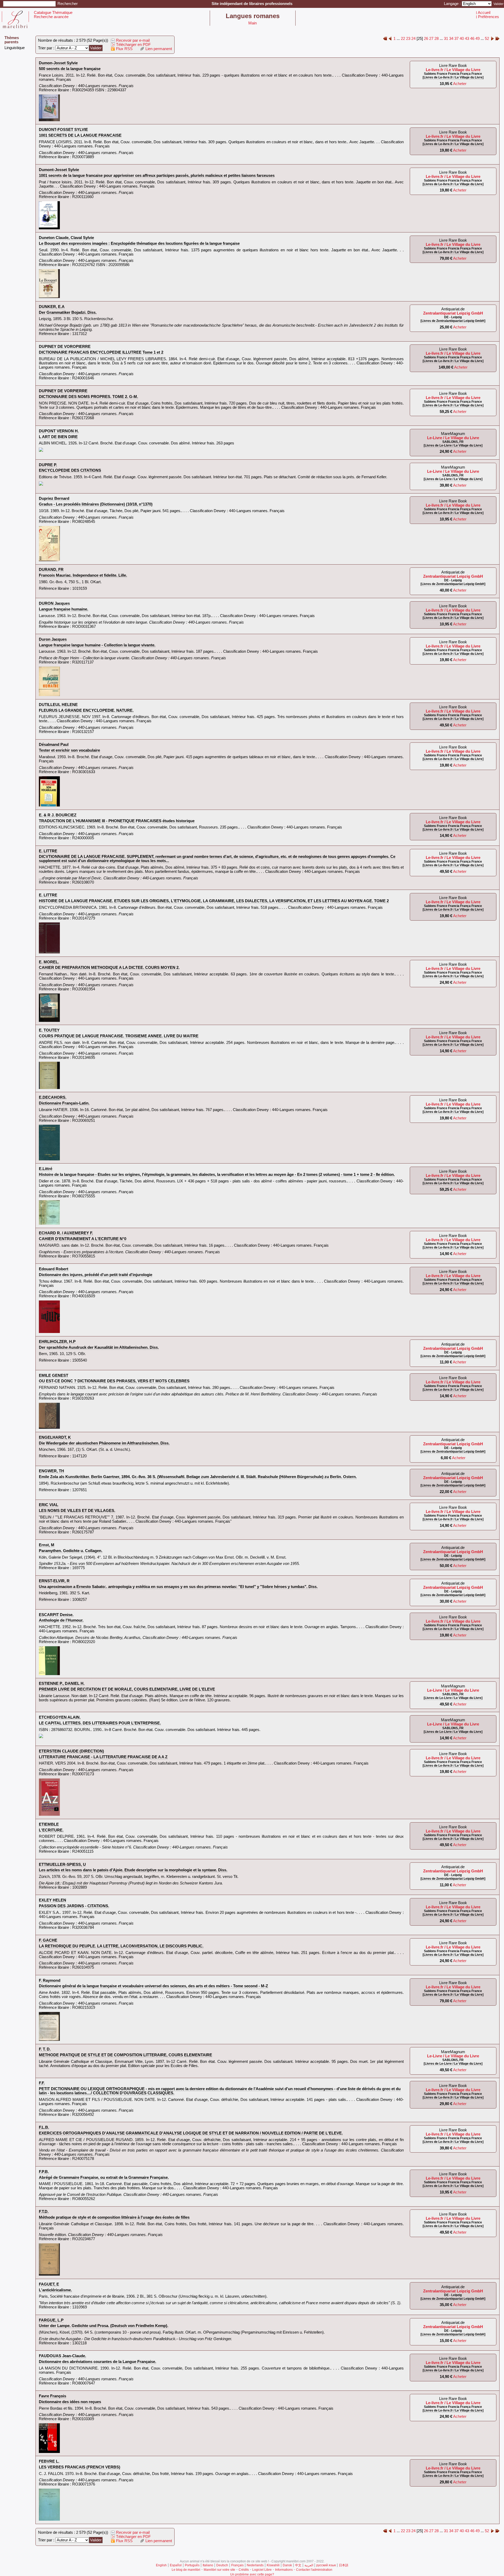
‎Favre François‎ (52, 2396)
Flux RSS (124, 49)
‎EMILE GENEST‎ (54, 1375)
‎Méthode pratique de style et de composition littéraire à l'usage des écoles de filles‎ (114, 2217)
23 (408, 39)
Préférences (489, 17)
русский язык (326, 2565)
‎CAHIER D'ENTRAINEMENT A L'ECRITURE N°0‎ (83, 1239)
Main (253, 23)
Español (176, 2565)
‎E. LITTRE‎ (48, 851)
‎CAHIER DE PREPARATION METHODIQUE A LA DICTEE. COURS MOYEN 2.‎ (109, 968)
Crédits (244, 2570)
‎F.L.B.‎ (44, 2127)
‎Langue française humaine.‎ (64, 609)
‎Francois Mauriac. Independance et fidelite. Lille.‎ (83, 575)
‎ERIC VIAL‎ (49, 1505)
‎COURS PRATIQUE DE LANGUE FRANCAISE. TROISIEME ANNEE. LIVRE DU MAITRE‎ (119, 1036)
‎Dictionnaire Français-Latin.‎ (64, 1103)
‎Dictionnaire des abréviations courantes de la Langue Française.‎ (98, 2362)
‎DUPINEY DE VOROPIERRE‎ (65, 347)
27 (431, 39)
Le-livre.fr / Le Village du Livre (453, 70)
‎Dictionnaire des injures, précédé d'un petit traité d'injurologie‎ (96, 1275)
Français (237, 2565)
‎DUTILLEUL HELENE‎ (58, 705)
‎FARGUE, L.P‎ (51, 2320)
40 (462, 39)
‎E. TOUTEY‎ (49, 1030)
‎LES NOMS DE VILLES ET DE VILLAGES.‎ (77, 1511)
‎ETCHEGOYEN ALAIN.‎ (60, 1717)
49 (477, 39)
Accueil (484, 13)
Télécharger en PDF (133, 45)
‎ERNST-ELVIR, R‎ (54, 1581)
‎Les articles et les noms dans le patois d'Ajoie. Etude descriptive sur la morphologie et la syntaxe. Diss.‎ (133, 1870)
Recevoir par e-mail (132, 40)
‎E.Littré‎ (46, 1169)
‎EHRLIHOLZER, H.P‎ (57, 1342)
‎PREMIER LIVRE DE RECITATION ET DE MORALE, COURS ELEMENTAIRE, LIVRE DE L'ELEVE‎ (127, 1689)
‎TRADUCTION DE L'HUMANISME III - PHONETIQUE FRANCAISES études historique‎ (117, 821)
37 (456, 39)
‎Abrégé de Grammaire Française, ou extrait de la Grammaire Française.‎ (104, 2177)
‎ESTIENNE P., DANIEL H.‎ (62, 1683)
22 (403, 39)
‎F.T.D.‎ (44, 2212)
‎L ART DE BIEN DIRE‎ (58, 437)
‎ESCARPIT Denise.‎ (56, 1615)
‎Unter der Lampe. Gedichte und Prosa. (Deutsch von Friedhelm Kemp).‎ (104, 2326)
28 (437, 39)
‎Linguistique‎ (15, 48)
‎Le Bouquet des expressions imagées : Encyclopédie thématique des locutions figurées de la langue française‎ (139, 243)
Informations (284, 2570)
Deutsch (222, 2565)
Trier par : (47, 48)
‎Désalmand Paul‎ (54, 745)
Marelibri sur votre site (219, 2570)
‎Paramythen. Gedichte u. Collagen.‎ (71, 1551)
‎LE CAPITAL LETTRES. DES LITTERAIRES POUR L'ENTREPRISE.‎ (100, 1723)
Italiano (208, 2565)
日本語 (344, 2565)
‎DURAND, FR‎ (51, 570)
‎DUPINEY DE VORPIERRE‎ (63, 391)
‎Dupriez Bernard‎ (54, 498)
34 (451, 39)
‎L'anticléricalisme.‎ (55, 2290)
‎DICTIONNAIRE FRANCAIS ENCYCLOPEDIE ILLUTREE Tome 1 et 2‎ (101, 352)
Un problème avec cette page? (252, 2574)
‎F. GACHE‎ (48, 1940)
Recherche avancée (51, 17)
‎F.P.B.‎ (44, 2172)
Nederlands (255, 2565)
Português (192, 2565)
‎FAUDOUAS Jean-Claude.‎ (62, 2356)
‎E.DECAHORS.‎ (53, 1097)
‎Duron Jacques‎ (53, 639)
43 (467, 39)
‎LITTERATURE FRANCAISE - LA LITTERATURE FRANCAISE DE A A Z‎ (103, 1757)
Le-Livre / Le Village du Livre (453, 438)
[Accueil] (15, 27)
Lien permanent (158, 49)
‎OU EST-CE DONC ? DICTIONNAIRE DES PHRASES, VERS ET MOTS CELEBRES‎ (114, 1381)
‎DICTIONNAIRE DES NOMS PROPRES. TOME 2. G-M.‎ (88, 397)
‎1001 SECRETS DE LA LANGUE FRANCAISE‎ (80, 135)
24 (413, 39)
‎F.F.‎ (42, 2083)
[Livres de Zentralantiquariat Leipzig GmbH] (453, 321)
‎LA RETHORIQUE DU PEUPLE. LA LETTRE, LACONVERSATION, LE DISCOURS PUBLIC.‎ (121, 1946)
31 (446, 39)
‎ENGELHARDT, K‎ (55, 1437)
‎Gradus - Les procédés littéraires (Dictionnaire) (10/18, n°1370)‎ (96, 504)
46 (472, 39)
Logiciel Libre (262, 2570)
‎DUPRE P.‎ (48, 465)
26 (426, 39)
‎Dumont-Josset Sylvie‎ (59, 170)
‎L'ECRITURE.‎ (51, 1830)
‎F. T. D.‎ (45, 2049)
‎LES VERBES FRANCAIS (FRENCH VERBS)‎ (80, 2467)
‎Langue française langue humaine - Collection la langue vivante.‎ (97, 645)
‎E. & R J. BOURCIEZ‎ (58, 815)
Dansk (287, 2565)
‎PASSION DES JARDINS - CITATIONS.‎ (74, 1906)
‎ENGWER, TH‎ (51, 1471)
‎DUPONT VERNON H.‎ (59, 431)
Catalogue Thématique (53, 13)
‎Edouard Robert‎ (54, 1269)
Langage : (453, 4)
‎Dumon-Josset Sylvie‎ (58, 63)
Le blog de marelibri (186, 2570)
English (161, 2565)
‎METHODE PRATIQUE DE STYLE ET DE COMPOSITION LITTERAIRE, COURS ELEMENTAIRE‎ (125, 2055)
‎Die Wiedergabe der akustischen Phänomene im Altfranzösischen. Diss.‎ (104, 1443)
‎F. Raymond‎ (50, 1980)
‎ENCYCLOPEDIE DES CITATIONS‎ (70, 470)
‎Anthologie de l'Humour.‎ (61, 1620)
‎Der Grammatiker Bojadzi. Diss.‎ (68, 312)
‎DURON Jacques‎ (54, 603)
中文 (298, 2565)
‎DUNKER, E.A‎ (52, 307)
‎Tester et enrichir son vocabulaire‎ (69, 750)
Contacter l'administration (314, 2570)
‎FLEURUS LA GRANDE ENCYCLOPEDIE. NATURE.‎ (86, 710)
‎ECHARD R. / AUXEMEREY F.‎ (66, 1233)
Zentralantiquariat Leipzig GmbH (453, 313)
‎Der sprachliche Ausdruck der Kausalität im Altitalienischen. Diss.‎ (99, 1347)
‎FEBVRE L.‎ (49, 2461)
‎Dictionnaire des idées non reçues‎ (70, 2402)
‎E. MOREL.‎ (49, 962)
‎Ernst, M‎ (47, 1545)
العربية (309, 2565)
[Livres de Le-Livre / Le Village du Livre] (453, 445)
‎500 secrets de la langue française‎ (70, 69)
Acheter (460, 84)
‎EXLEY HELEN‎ (52, 1900)
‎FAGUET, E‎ (49, 2284)
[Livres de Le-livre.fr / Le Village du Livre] (453, 77)
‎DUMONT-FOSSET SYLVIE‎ (63, 130)
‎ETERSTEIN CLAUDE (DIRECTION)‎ (71, 1751)
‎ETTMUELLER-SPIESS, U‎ (62, 1865)
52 (487, 39)
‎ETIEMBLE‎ (49, 1824)
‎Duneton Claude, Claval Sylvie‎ (66, 238)
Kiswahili (273, 2565)
